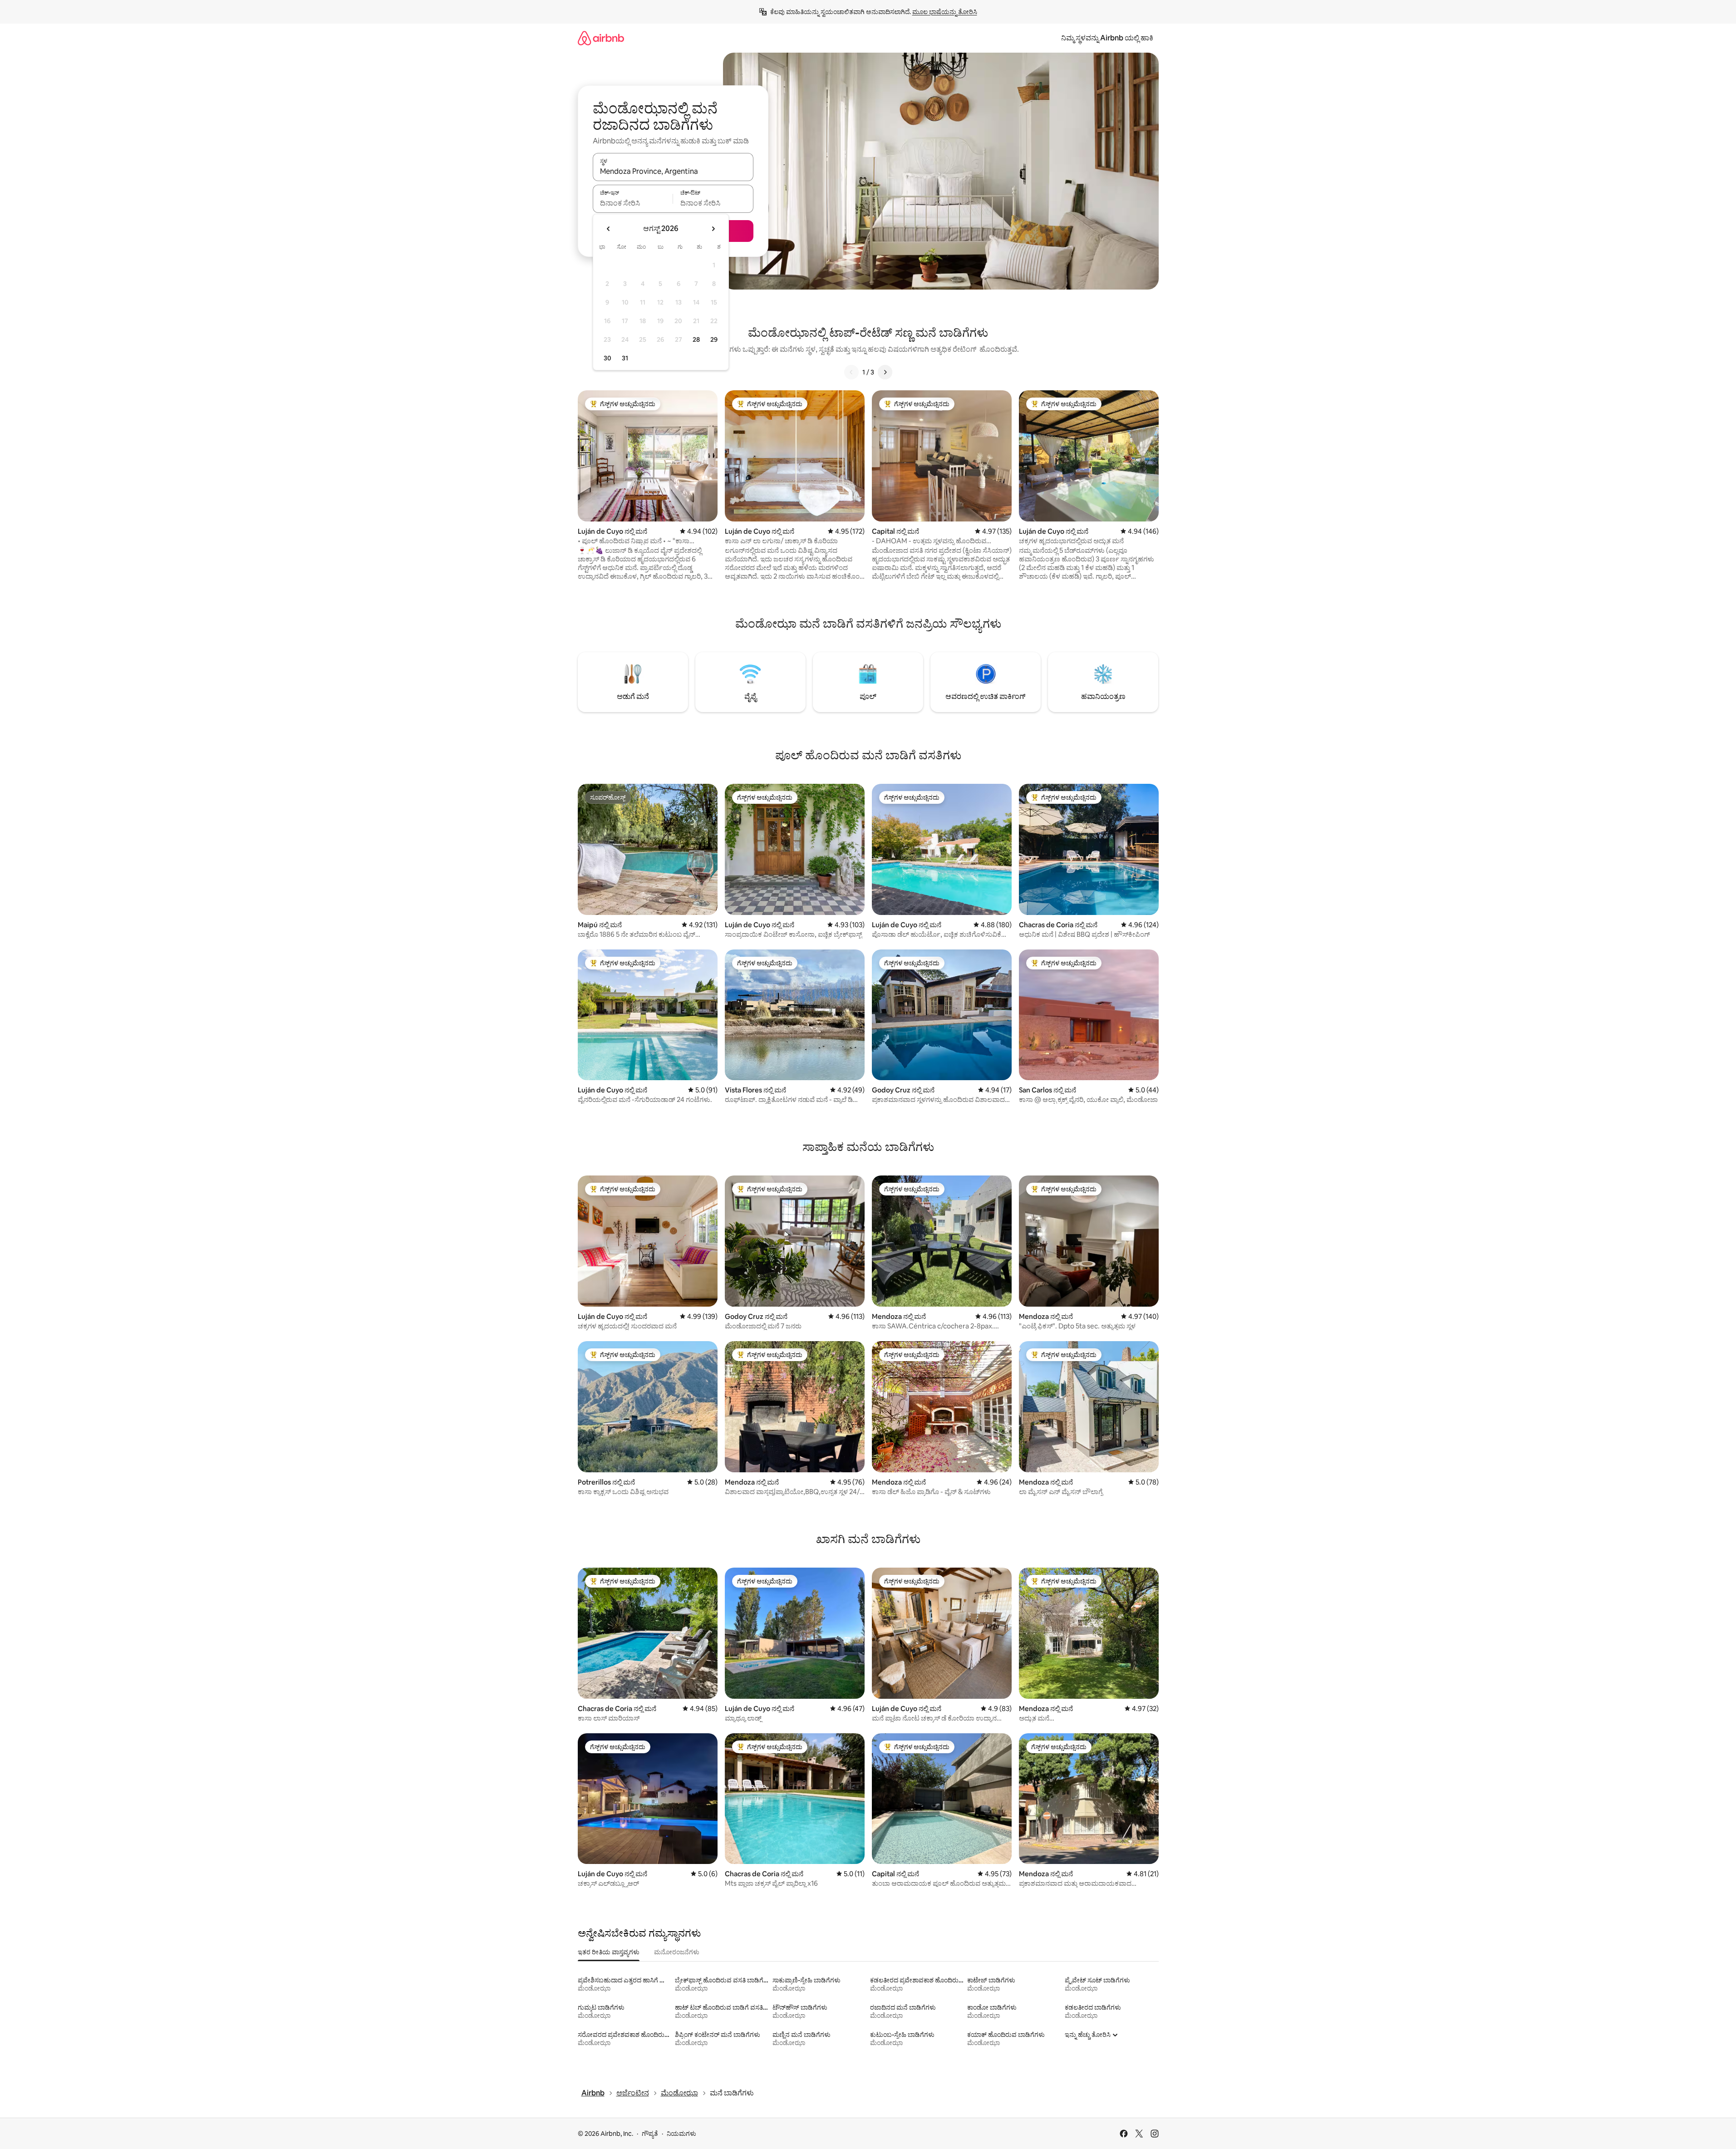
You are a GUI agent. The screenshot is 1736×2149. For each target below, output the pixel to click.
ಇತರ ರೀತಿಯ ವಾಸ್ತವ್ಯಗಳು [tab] (609, 1952)
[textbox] (633, 203)
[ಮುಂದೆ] (885, 372)
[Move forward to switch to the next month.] (713, 229)
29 (714, 339)
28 (696, 339)
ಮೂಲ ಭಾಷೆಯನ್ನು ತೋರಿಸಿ (945, 12)
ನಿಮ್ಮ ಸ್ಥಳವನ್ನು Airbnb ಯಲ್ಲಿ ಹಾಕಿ (1107, 38)
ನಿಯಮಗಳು (681, 2134)
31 (625, 358)
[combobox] (673, 171)
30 (607, 358)
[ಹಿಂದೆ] (851, 372)
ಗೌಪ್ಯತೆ (650, 2134)
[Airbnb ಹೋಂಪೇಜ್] (601, 38)
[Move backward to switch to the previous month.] (609, 229)
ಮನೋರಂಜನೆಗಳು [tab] (677, 1952)
